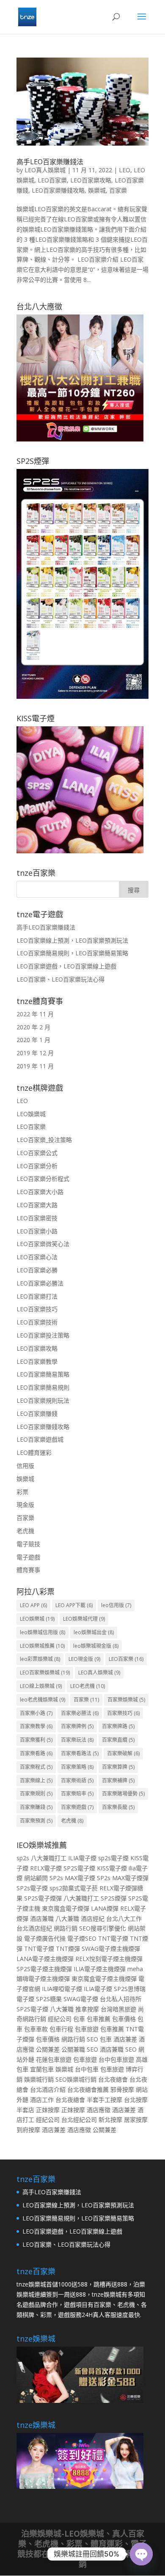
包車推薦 (99, 2019)
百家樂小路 (36, 1713)
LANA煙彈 (105, 1908)
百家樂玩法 (77, 1740)
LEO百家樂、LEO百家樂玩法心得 (60, 979)
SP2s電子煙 (32, 1888)
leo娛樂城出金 (94, 1632)
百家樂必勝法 (80, 1713)
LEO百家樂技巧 (37, 1309)
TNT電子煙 (113, 1938)
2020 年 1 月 (33, 1040)
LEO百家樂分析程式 (43, 1179)
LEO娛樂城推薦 (42, 1646)
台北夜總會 (113, 2079)
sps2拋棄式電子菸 (74, 1888)
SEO (92, 2039)
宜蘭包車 (42, 2069)
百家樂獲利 (36, 1740)
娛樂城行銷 (39, 2079)
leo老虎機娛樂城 (43, 1700)
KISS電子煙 (112, 1868)
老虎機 (25, 1531)
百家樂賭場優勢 (123, 1794)
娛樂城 (97, 190)
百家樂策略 (77, 1767)
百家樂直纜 (118, 1740)
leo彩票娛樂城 (40, 1659)
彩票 (22, 1492)
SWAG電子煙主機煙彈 (111, 1949)
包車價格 (124, 2019)
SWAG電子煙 (81, 1999)
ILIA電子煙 (82, 1858)
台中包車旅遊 (116, 2059)
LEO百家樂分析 (37, 1166)
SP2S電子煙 (79, 1868)
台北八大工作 (124, 1918)
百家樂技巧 (123, 1713)
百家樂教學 (36, 1726)
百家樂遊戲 (77, 1807)
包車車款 (36, 2029)
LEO (125, 170)
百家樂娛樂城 (126, 1700)
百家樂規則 (36, 1794)
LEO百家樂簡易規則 (43, 1387)
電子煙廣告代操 (45, 1938)
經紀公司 (60, 2019)
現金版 (25, 1505)
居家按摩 (136, 2120)
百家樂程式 (36, 1767)
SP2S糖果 (49, 1999)
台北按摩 (136, 2100)
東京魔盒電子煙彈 (66, 1908)
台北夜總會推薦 (88, 2089)
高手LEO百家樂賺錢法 (50, 162)
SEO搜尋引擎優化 (103, 1928)
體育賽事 (28, 1570)
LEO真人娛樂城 (45, 170)
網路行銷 (66, 1928)
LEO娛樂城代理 (84, 1619)
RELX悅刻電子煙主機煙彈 (109, 1959)
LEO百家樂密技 (37, 1218)
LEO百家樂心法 (37, 1257)
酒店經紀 (93, 1918)
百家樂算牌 (118, 1767)
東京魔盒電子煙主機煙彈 (104, 1979)
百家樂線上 (36, 1780)
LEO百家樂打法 (37, 1296)
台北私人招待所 (121, 1999)
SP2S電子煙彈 (43, 1898)
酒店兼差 (125, 2039)
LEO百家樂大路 (37, 1205)
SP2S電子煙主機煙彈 (44, 1969)
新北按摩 (110, 2120)
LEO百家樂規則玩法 (43, 1400)
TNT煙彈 (68, 1949)
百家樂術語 (77, 1780)
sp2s (23, 1858)
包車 (79, 2019)
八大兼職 (67, 1918)
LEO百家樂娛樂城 (45, 1673)
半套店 (25, 2110)
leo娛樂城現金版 (96, 1646)
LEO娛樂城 (31, 1114)
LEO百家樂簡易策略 (43, 1374)
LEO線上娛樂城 (41, 1686)
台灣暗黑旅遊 (118, 2009)
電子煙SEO (82, 1938)
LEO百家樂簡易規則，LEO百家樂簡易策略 (72, 953)
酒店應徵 (99, 2110)
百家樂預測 (36, 1821)
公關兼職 (73, 2049)
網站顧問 (36, 1878)
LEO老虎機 (88, 1686)
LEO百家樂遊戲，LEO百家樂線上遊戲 (66, 966)
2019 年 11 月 (35, 1066)
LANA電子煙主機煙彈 (45, 1959)
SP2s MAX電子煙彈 (123, 1878)
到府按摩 (28, 2130)
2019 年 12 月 (35, 1053)
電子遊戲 (28, 1557)
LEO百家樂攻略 (91, 180)
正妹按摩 (48, 2110)
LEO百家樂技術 (37, 1322)
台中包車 (87, 2069)
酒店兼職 (42, 1918)
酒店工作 (42, 2100)
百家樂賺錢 (36, 1807)
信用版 (25, 1466)
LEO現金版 (84, 1659)
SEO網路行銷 (113, 2559)
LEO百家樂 (52, 180)
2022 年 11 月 (35, 1014)
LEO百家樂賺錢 (37, 1413)
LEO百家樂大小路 (40, 1192)
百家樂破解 (123, 1753)
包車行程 (61, 2029)
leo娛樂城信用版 (43, 1632)
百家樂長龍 (118, 1807)
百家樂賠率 (77, 1794)
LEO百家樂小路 (37, 1231)
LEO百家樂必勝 (37, 1270)
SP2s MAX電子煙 (72, 1878)
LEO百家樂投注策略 (43, 1335)
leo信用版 (116, 1605)
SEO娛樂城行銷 (76, 2079)
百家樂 (118, 190)
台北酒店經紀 (34, 1928)
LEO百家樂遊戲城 (40, 1439)
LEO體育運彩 (34, 1452)
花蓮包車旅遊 (54, 2059)
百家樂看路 (36, 1753)
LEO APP (33, 1605)
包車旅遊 (87, 2029)
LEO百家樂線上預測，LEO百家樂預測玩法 (72, 940)
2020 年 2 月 (33, 1027)
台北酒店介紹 (48, 2089)
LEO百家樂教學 (37, 1361)
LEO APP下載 (74, 1605)
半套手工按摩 (104, 2100)
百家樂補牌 (118, 1780)
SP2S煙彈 (114, 1898)
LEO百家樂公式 (37, 1153)
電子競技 (28, 1544)
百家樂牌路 (118, 1726)
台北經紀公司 (79, 2120)
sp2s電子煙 (113, 1858)
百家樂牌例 (77, 1726)
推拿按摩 (87, 2009)
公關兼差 (48, 2049)
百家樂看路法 (80, 1753)
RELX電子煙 (46, 1868)
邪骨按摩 (122, 2089)
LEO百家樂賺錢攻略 (58, 190)
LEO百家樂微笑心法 (43, 1244)
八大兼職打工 (49, 1858)
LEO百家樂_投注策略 (44, 1140)
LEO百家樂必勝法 (40, 1283)
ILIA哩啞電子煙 (62, 1989)
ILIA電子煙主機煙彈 (100, 1969)
